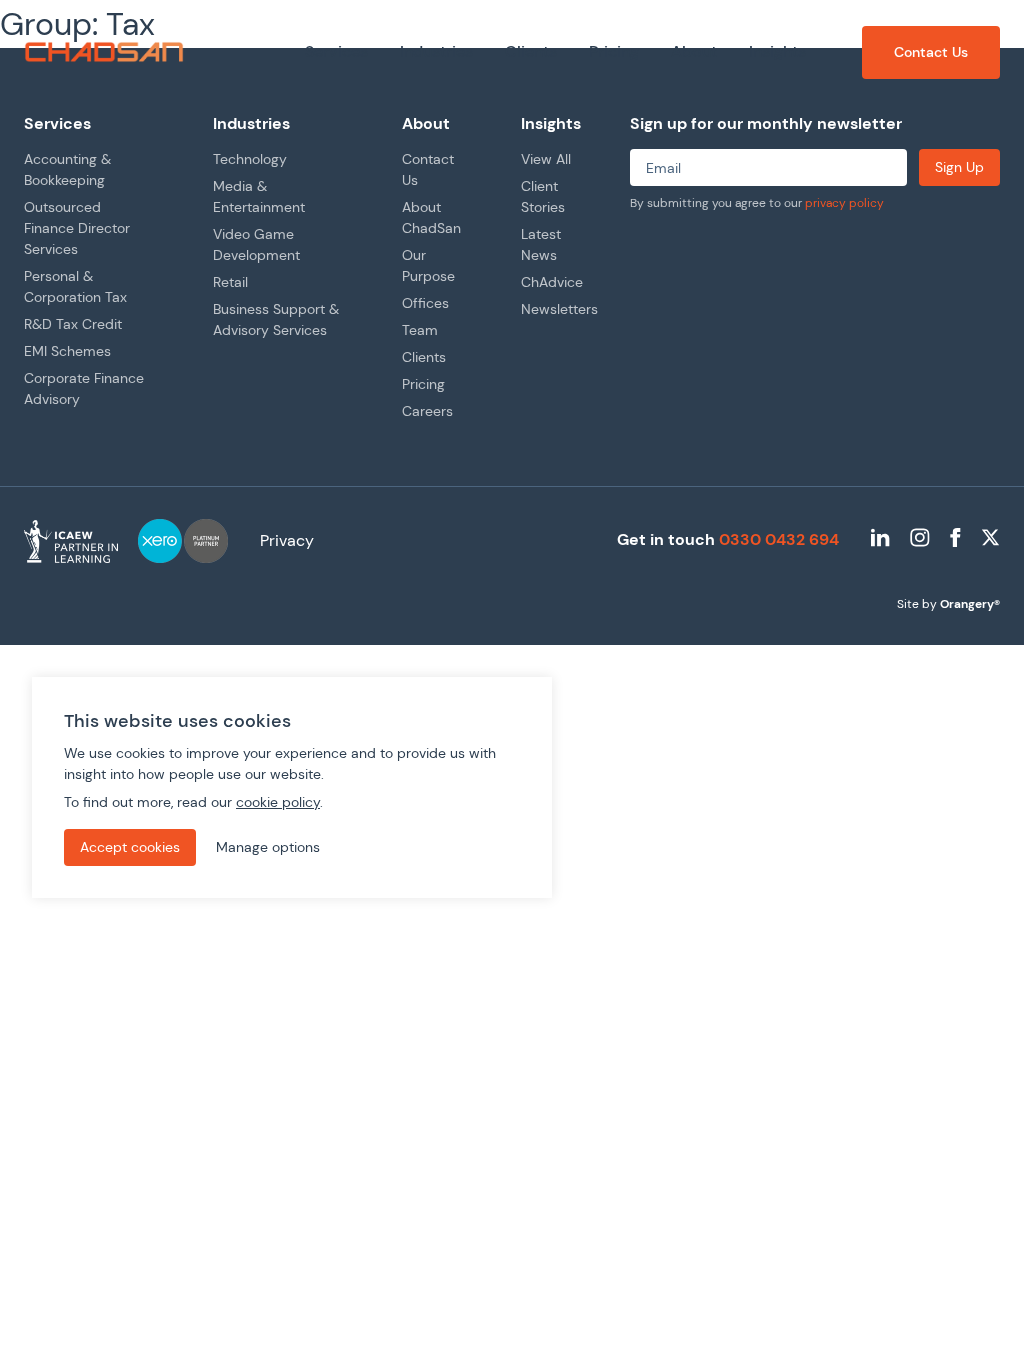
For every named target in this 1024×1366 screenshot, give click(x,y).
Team (420, 330)
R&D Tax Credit (73, 324)
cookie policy (278, 802)
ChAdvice (552, 282)
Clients (424, 357)
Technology (250, 159)
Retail (230, 282)
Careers (427, 411)
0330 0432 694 (779, 539)
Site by (948, 604)
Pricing (423, 384)
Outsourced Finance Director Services (77, 228)
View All (546, 159)
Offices (425, 303)
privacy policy (844, 203)
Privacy (287, 540)
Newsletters (559, 309)
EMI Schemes (67, 351)
